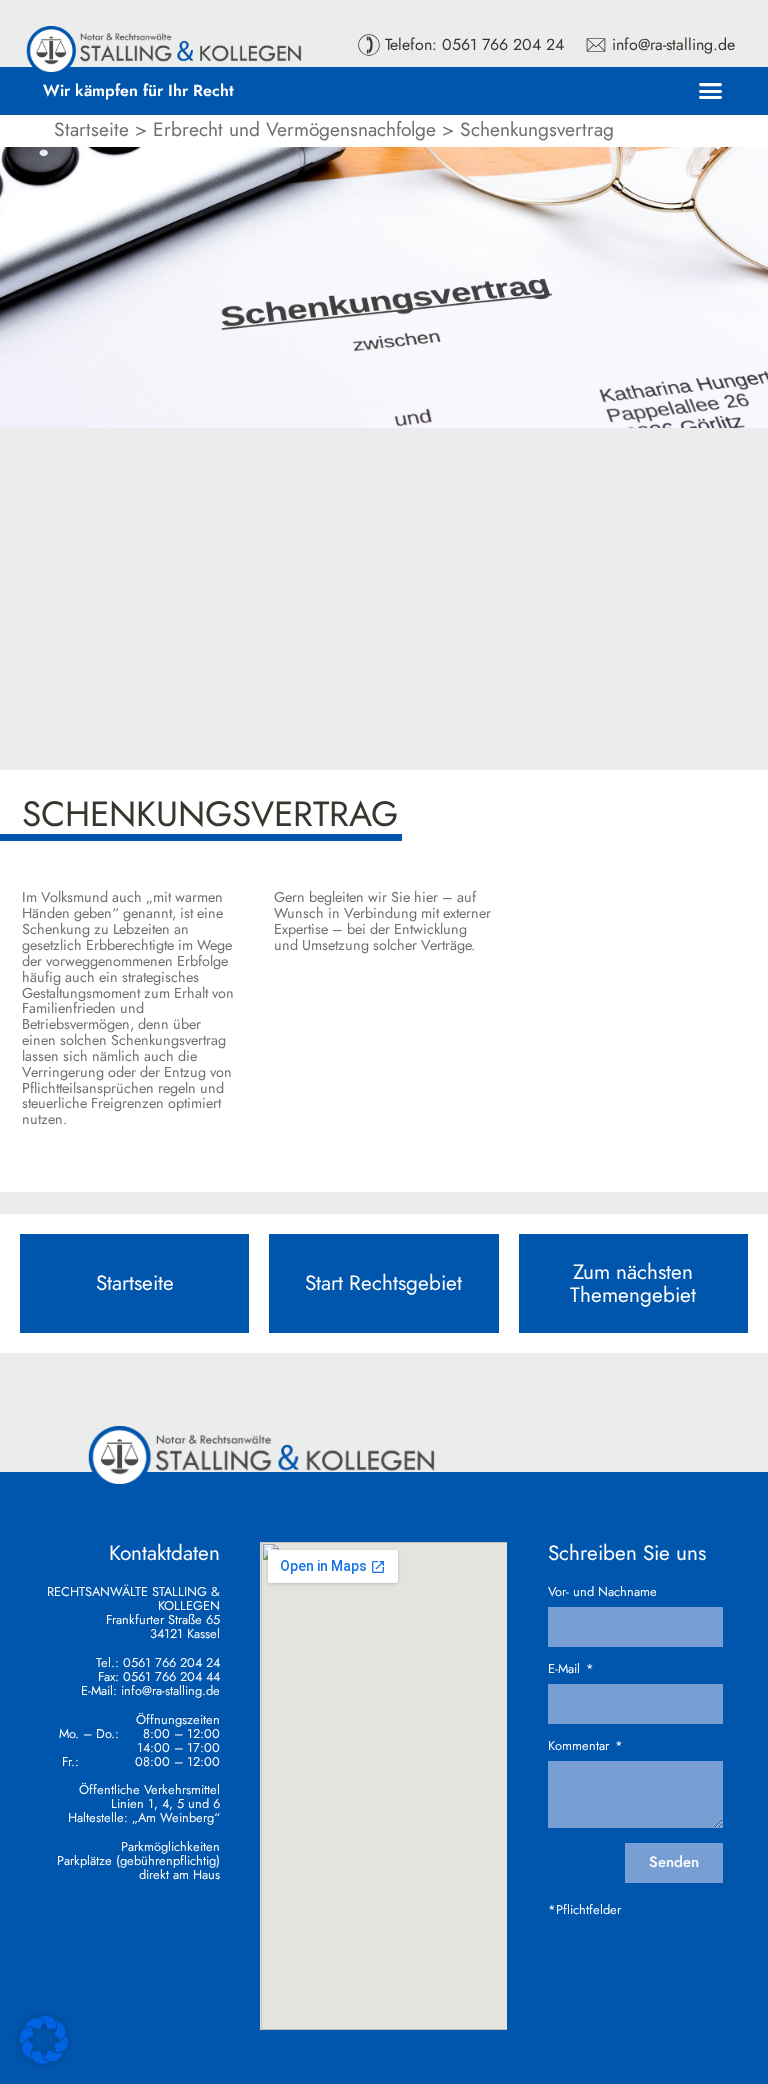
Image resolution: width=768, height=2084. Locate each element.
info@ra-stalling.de (170, 1690)
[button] (711, 91)
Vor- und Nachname (602, 1592)
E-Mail (566, 1669)
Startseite (91, 129)
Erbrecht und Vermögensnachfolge (294, 129)
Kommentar (580, 1746)
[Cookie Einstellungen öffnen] (44, 2058)
